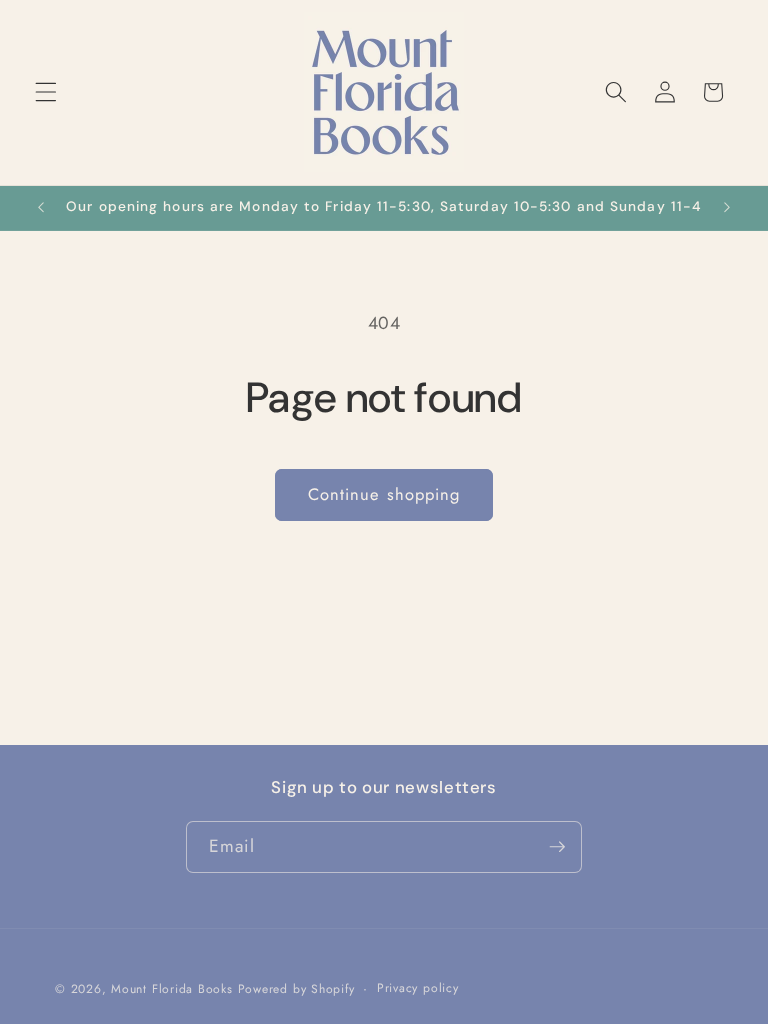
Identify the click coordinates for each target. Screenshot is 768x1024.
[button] (46, 92)
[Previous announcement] (41, 208)
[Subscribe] (557, 847)
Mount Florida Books (172, 989)
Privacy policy (418, 988)
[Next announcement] (727, 208)
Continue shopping (384, 494)
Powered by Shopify (296, 989)
